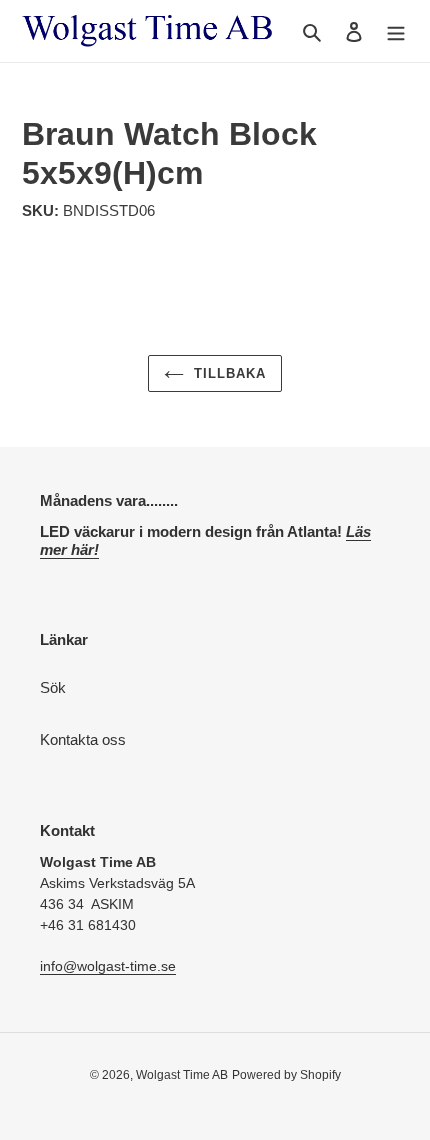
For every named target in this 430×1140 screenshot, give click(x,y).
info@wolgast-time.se (108, 966)
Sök (53, 687)
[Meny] (396, 31)
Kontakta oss (83, 739)
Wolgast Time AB (182, 1075)
